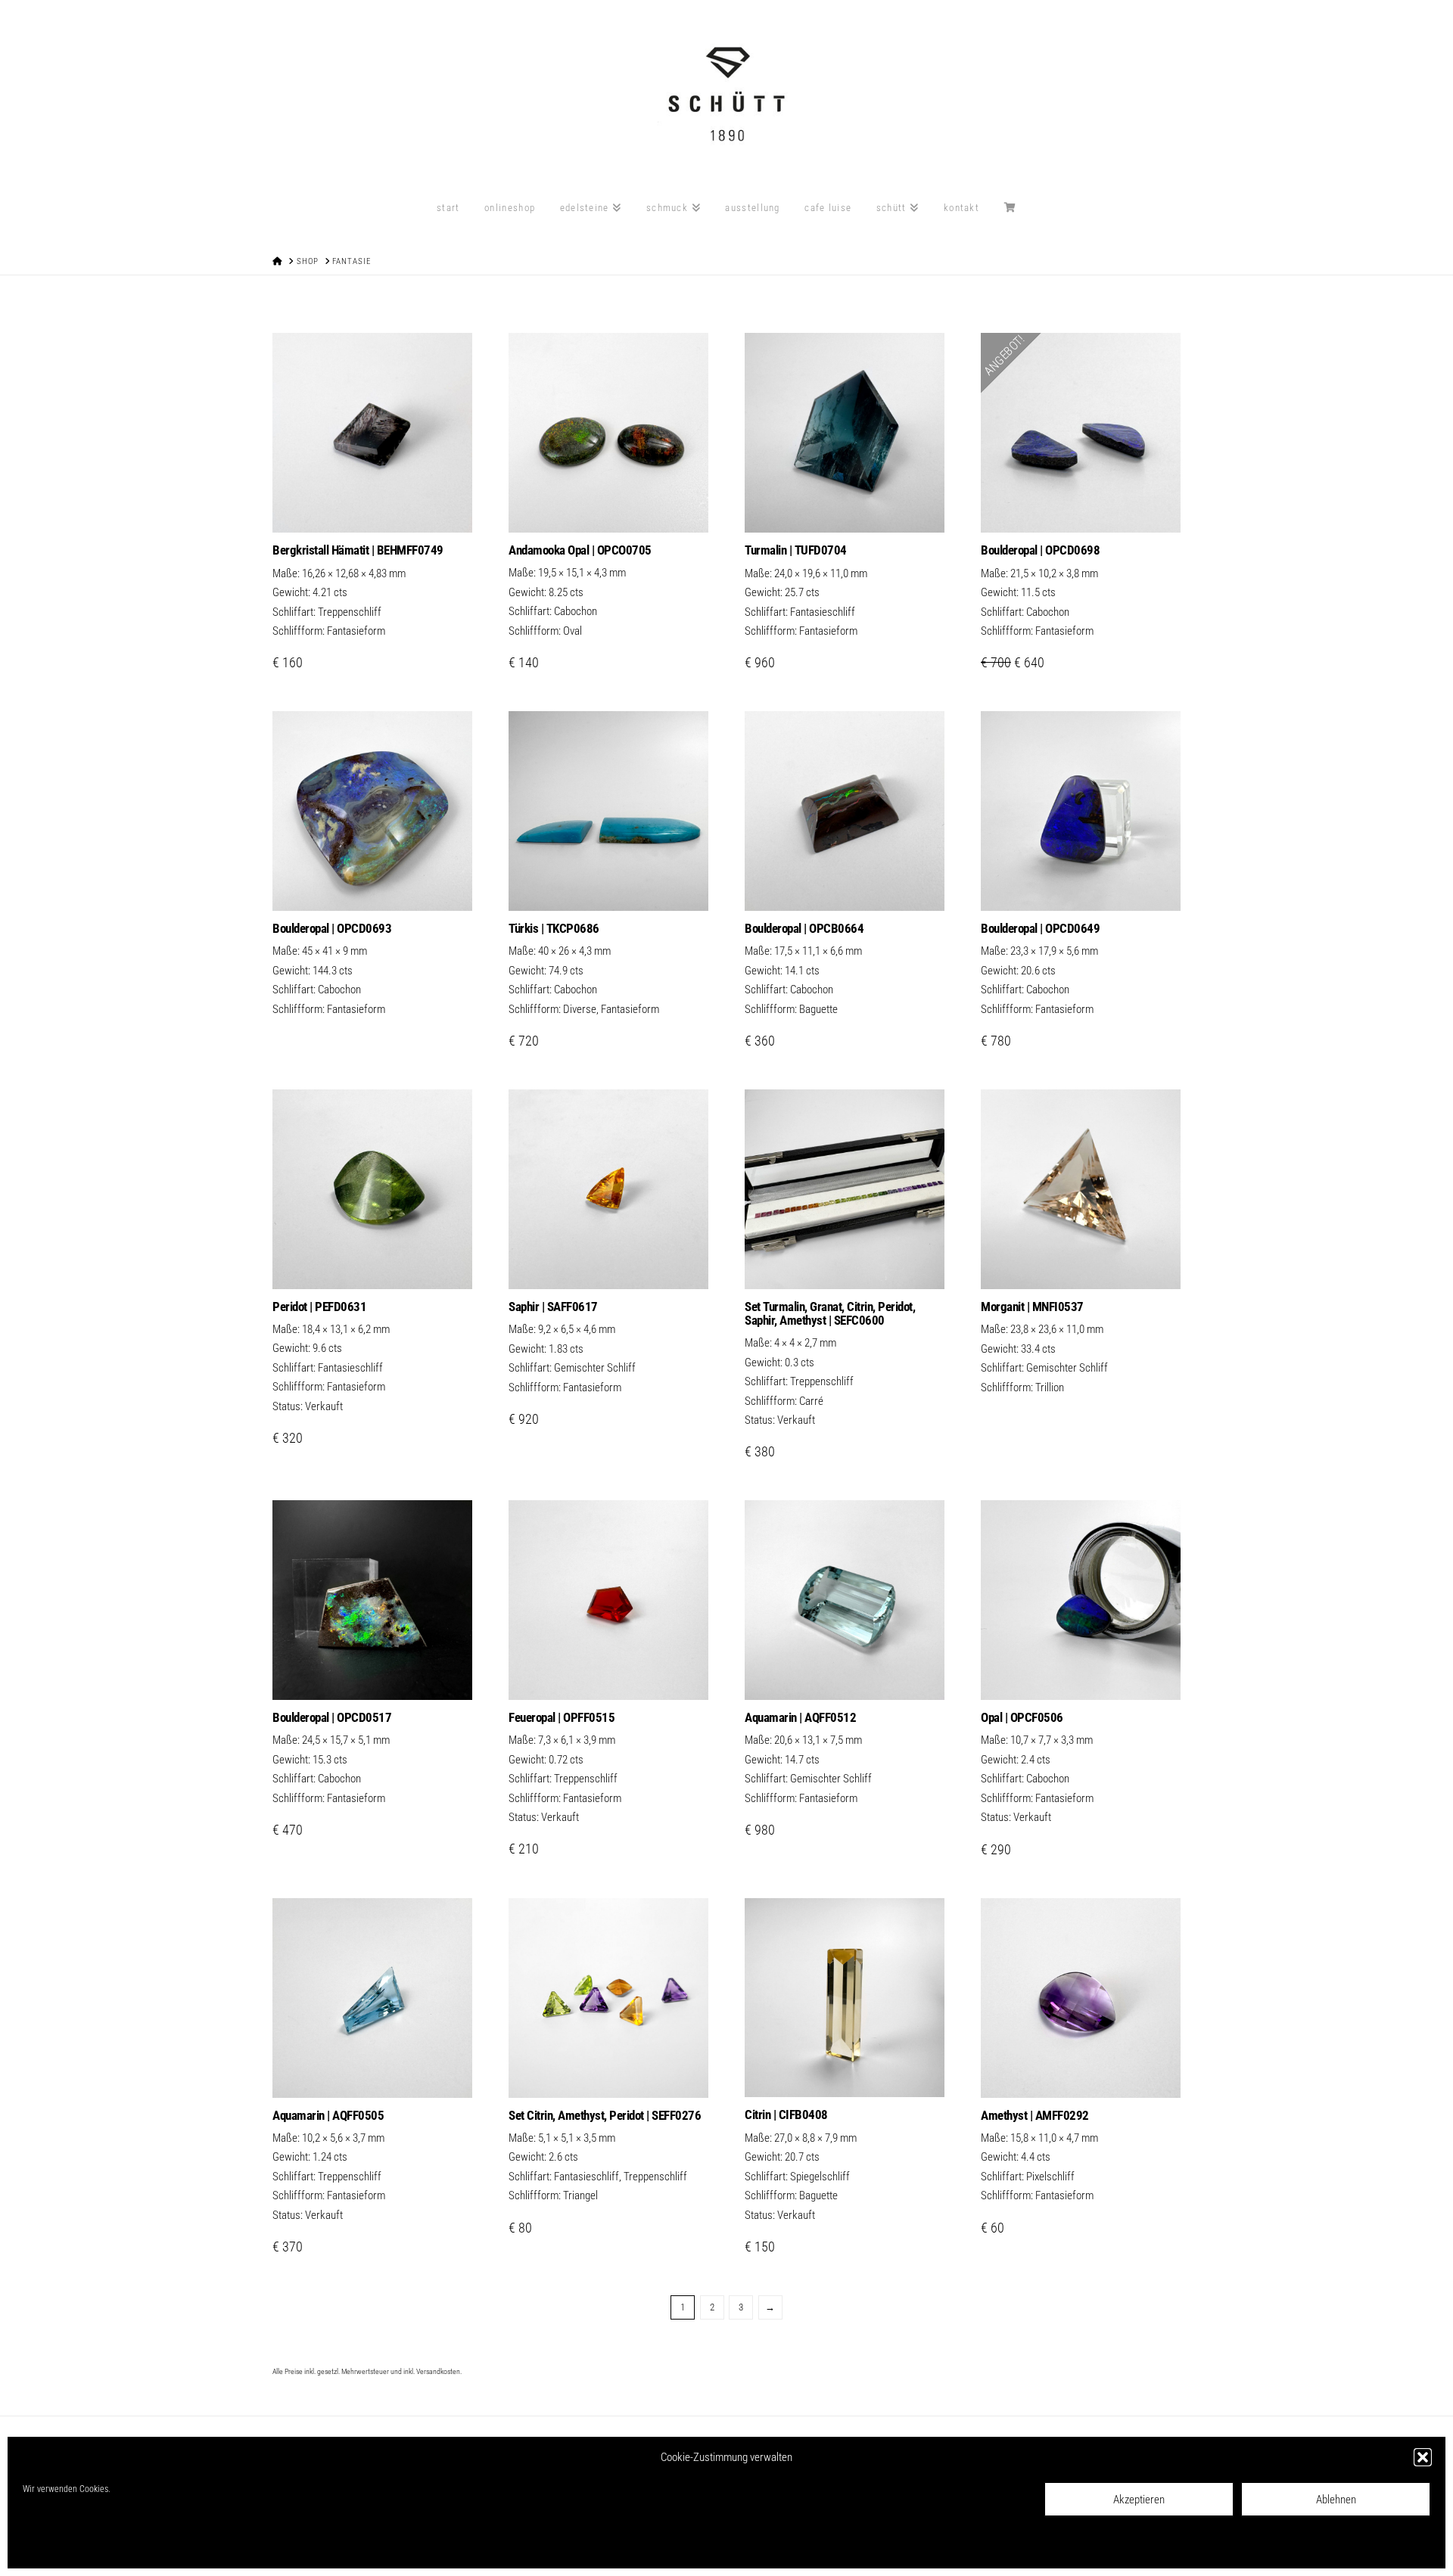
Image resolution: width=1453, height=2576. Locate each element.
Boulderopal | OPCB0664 (804, 928)
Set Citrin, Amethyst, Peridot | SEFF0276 (605, 2115)
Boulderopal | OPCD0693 (332, 928)
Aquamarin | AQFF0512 (800, 1717)
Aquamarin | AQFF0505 (328, 2115)
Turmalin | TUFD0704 (796, 550)
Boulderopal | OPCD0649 (1040, 928)
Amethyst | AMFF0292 (1035, 2115)
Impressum (198, 2546)
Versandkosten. (439, 2371)
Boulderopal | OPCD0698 (1040, 550)
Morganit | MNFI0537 (1032, 1307)
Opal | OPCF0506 (1022, 1717)
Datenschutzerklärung (131, 2546)
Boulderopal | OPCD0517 (332, 1717)
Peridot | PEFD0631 (319, 1307)
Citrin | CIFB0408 (786, 2115)
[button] (1423, 2457)
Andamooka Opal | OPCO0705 (580, 550)
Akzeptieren (1139, 2500)
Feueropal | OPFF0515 (562, 1717)
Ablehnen (1336, 2500)
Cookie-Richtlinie (53, 2546)
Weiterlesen (372, 884)
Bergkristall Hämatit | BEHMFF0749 (358, 550)
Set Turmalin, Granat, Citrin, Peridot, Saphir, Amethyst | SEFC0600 (830, 1313)
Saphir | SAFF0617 (553, 1307)
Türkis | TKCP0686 (554, 928)
